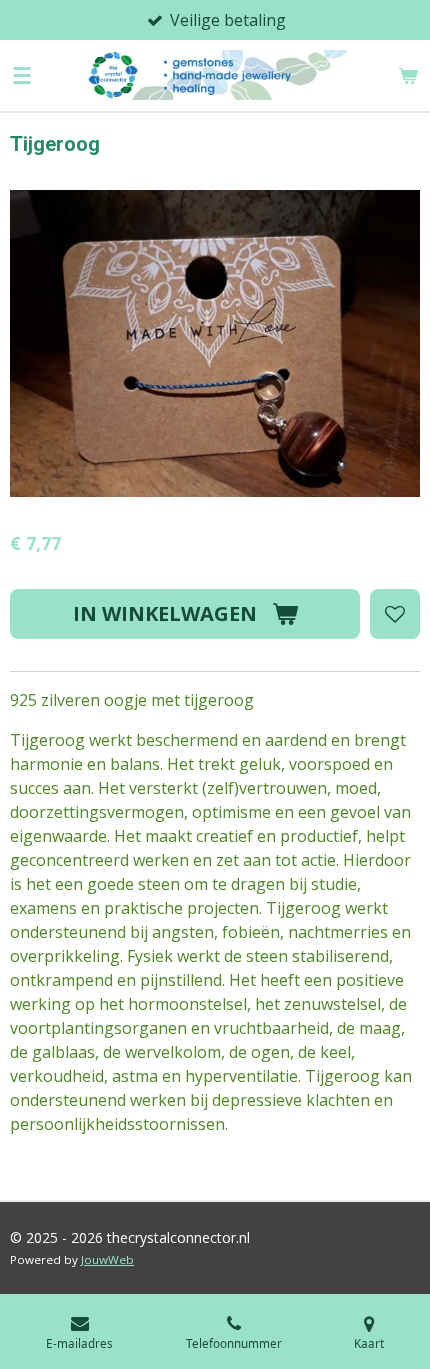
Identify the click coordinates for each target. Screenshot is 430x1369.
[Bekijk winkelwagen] (408, 75)
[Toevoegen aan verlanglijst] (395, 614)
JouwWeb (107, 1259)
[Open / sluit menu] (22, 75)
